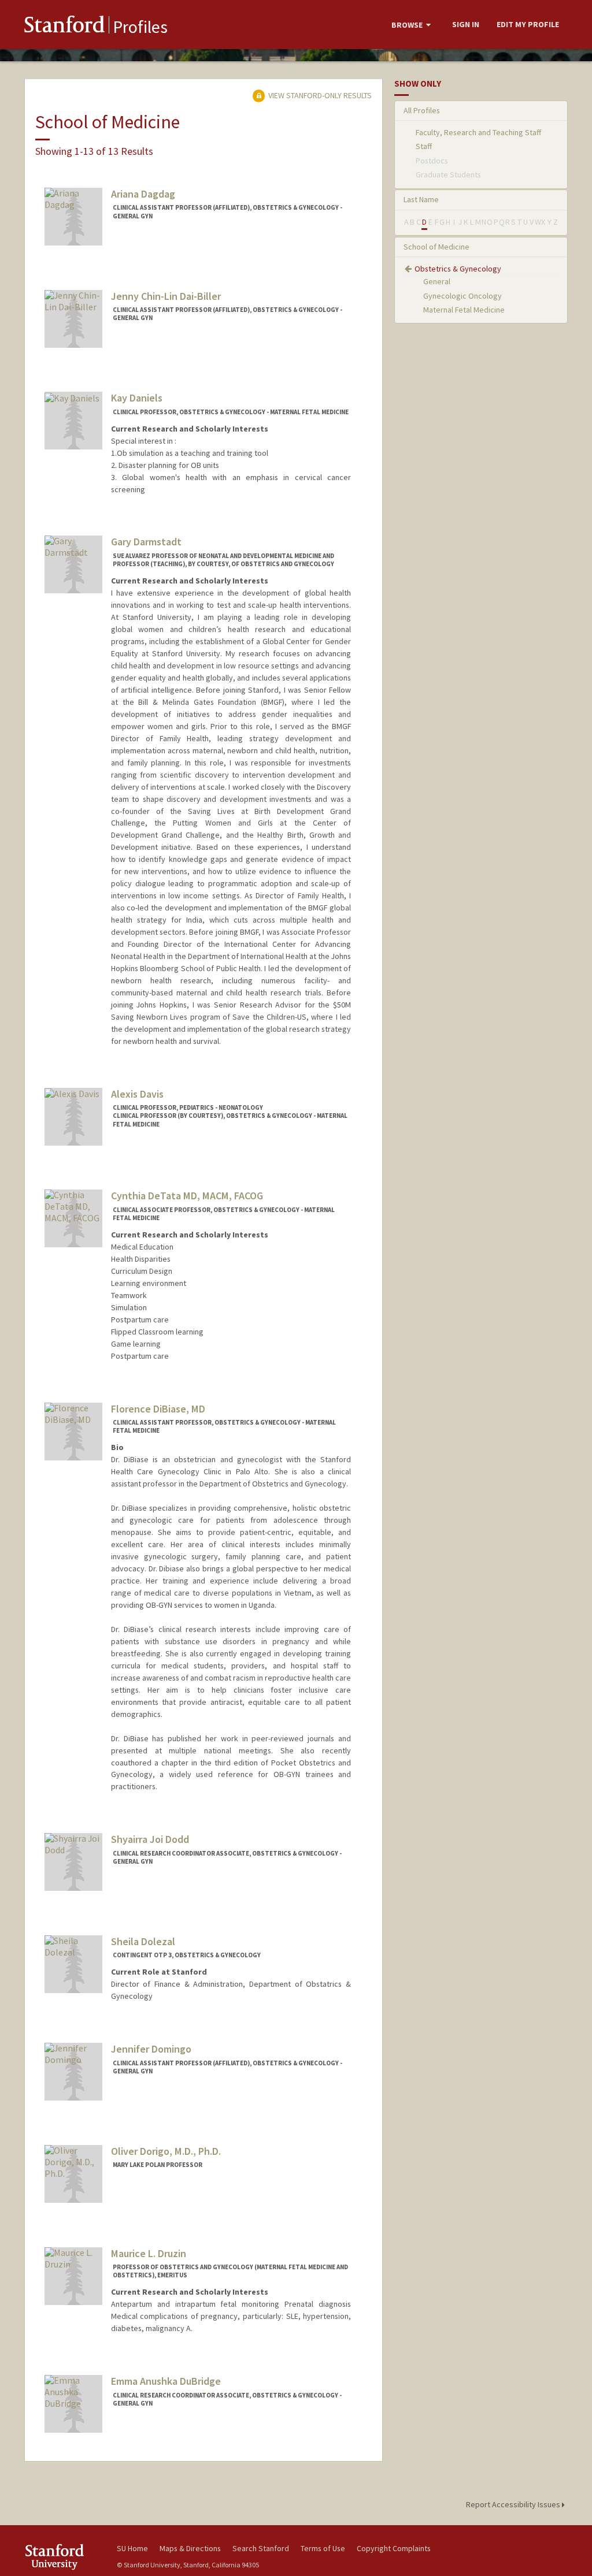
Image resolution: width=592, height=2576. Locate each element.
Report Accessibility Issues (514, 2504)
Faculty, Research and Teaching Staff (478, 132)
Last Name (421, 199)
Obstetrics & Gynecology (458, 269)
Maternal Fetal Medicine (464, 310)
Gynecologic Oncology (462, 296)
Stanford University (65, 2557)
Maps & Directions (190, 2548)
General (437, 281)
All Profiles (422, 110)
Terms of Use (323, 2548)
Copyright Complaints (394, 2548)
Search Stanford (261, 2548)
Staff (424, 146)
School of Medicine (436, 247)
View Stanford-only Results (319, 95)
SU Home (132, 2548)
